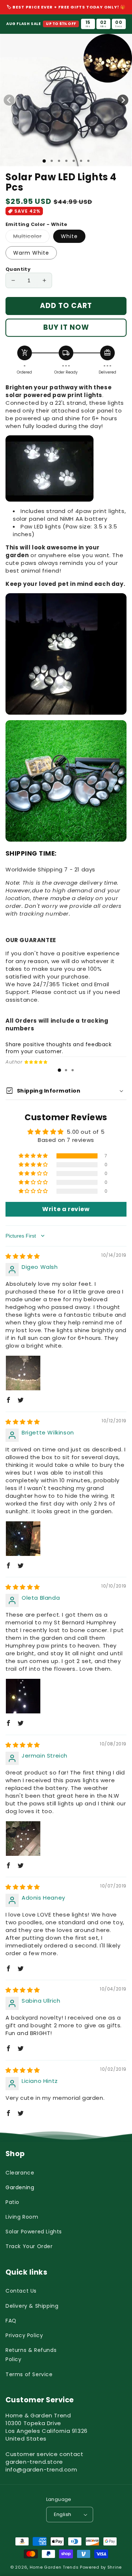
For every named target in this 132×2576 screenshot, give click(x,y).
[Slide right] (123, 100)
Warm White (31, 253)
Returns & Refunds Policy (31, 2355)
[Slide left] (9, 100)
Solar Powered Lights (34, 2232)
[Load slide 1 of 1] (44, 161)
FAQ (11, 2321)
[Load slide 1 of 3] (59, 161)
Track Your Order (29, 2246)
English (63, 2514)
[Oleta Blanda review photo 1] (23, 1696)
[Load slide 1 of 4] (66, 161)
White (69, 236)
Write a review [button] (66, 1209)
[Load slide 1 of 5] (74, 161)
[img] (23, 1256)
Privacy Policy (24, 2335)
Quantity (18, 269)
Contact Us (21, 2291)
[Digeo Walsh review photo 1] (23, 1373)
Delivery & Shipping (32, 2306)
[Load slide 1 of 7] (88, 161)
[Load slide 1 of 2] (52, 161)
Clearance (20, 2173)
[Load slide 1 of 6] (81, 161)
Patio (12, 2202)
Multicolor (31, 238)
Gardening (20, 2187)
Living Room (22, 2217)
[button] (34, 1156)
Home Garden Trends (54, 2567)
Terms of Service (29, 2374)
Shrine (115, 2567)
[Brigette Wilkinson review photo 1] (23, 1539)
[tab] (59, 1070)
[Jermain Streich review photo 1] (23, 1839)
